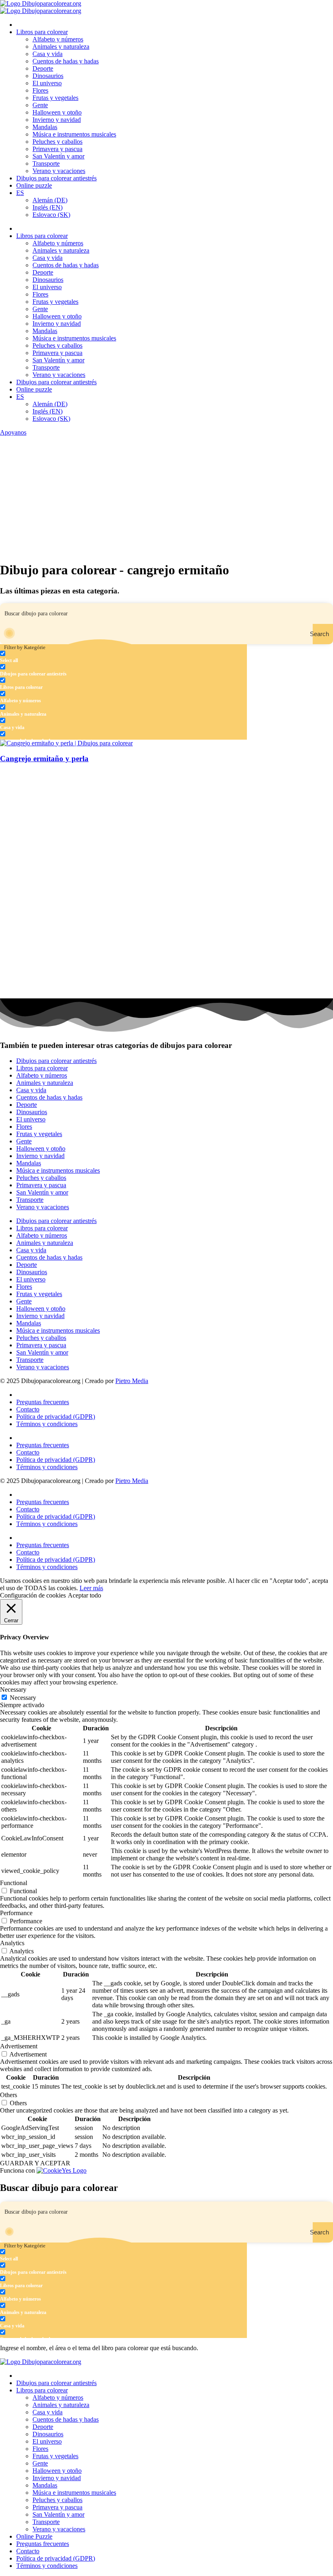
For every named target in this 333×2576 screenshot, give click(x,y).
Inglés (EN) (48, 207)
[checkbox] (41, 657)
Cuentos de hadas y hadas (66, 61)
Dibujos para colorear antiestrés (56, 178)
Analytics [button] (12, 1943)
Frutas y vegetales (55, 98)
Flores (40, 90)
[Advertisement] (166, 497)
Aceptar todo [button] (84, 1595)
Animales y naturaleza (61, 47)
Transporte (46, 163)
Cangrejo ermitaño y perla (44, 759)
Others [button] (9, 2095)
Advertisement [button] (19, 2046)
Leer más (91, 1588)
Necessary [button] (13, 1690)
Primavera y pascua (57, 149)
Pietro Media (132, 1381)
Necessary (23, 1698)
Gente (40, 105)
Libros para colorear (42, 32)
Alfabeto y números (58, 39)
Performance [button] (16, 1913)
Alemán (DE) (50, 200)
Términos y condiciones (47, 1424)
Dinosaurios (48, 76)
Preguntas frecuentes (43, 1402)
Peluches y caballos (57, 142)
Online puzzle (34, 185)
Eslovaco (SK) (51, 215)
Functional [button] (14, 1883)
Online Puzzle (34, 2536)
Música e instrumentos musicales (74, 134)
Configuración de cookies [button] (33, 1595)
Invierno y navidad (57, 120)
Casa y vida (48, 54)
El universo (47, 83)
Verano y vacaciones (59, 171)
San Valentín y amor (58, 156)
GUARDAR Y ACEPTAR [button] (35, 2163)
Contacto (28, 1409)
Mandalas (45, 127)
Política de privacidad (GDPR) (56, 1417)
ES (20, 193)
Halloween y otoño (57, 112)
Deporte (43, 68)
